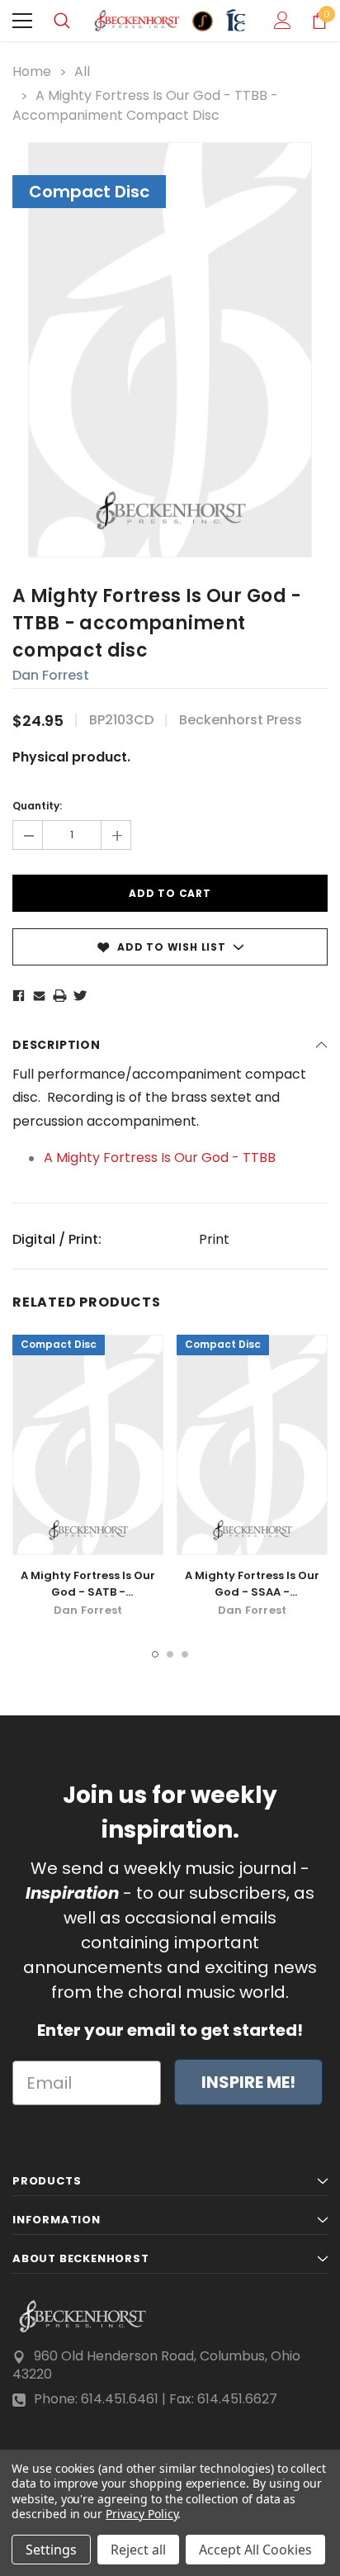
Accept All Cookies (255, 2550)
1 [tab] (155, 1654)
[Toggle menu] (22, 21)
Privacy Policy (142, 2514)
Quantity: (37, 806)
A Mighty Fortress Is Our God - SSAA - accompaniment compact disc (252, 1600)
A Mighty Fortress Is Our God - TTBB (160, 1158)
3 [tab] (185, 1654)
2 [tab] (170, 1654)
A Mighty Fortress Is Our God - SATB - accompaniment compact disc (88, 1600)
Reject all (138, 2550)
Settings (51, 2550)
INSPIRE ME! (248, 2082)
